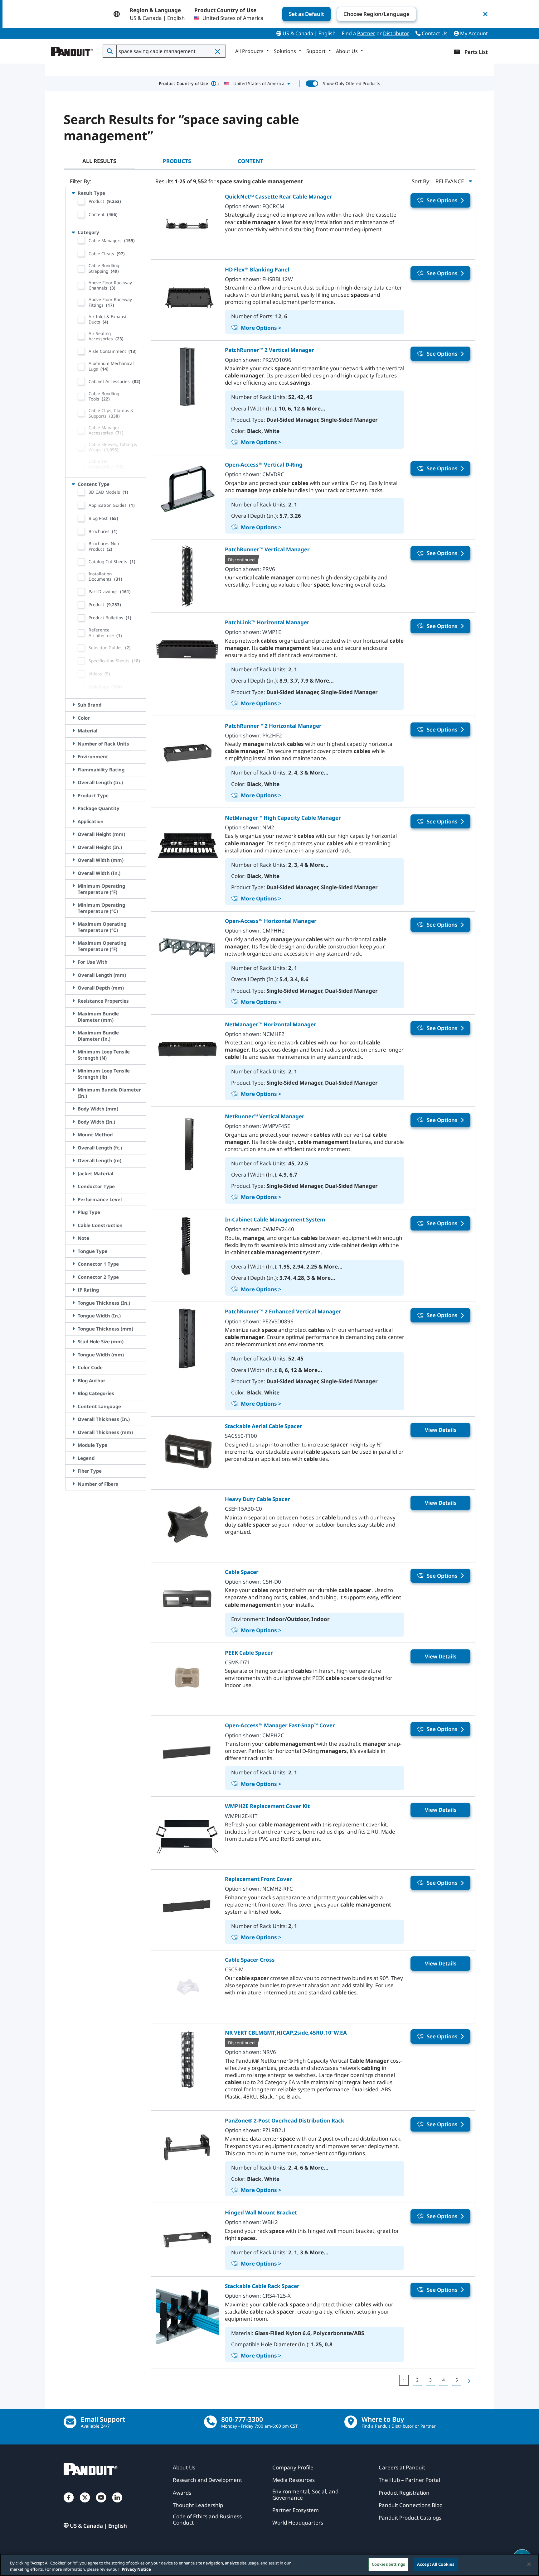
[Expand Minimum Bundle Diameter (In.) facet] (73, 1090)
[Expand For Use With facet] (73, 962)
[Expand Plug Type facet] (73, 1212)
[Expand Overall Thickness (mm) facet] (73, 1432)
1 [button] (404, 2380)
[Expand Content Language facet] (73, 1406)
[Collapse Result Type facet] (73, 193)
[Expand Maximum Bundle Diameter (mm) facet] (73, 1014)
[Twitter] (85, 2504)
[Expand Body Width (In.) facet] (73, 1122)
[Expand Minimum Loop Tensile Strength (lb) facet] (73, 1071)
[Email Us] (70, 2422)
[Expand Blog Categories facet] (73, 1393)
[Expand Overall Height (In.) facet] (73, 847)
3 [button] (430, 2380)
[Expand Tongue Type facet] (73, 1251)
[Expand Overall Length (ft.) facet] (73, 1148)
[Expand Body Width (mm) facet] (73, 1109)
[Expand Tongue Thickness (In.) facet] (73, 1303)
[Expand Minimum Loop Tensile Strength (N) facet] (73, 1052)
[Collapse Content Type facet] (73, 484)
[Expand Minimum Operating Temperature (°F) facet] (73, 886)
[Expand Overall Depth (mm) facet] (73, 988)
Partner (366, 33)
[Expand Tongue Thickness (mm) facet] (73, 1329)
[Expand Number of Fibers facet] (73, 1484)
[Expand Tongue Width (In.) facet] (73, 1316)
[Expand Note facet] (73, 1238)
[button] (218, 51)
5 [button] (457, 2380)
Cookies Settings (388, 2564)
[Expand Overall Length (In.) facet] (73, 782)
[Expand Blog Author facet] (73, 1380)
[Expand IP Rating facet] (73, 1290)
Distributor (396, 33)
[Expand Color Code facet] (73, 1367)
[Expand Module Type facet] (73, 1445)
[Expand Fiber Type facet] (73, 1471)
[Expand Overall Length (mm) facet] (73, 975)
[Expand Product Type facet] (73, 795)
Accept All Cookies (436, 2564)
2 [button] (417, 2380)
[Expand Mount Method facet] (73, 1134)
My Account (473, 33)
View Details (441, 1430)
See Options (442, 200)
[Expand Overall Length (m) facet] (73, 1160)
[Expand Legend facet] (73, 1458)
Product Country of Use (189, 83)
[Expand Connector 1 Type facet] (73, 1264)
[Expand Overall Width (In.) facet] (73, 873)
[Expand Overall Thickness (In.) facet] (73, 1419)
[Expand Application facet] (73, 821)
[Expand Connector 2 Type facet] (73, 1277)
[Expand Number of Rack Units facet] (73, 744)
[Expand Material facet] (73, 731)
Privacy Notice (136, 2569)
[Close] (529, 2564)
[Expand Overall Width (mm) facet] (73, 860)
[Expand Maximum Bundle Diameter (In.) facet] (73, 1033)
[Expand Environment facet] (73, 756)
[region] (269, 2565)
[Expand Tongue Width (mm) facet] (73, 1355)
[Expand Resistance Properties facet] (73, 1001)
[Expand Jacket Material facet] (73, 1173)
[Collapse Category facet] (73, 232)
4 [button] (444, 2380)
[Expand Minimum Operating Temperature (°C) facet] (73, 905)
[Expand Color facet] (73, 718)
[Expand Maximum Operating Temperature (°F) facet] (73, 943)
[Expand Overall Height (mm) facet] (73, 834)
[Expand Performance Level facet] (73, 1199)
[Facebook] (69, 2504)
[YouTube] (101, 2504)
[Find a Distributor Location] (351, 2422)
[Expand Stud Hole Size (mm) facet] (73, 1341)
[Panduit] (72, 50)
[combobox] (170, 51)
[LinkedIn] (117, 2504)
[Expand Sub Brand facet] (73, 705)
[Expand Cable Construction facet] (73, 1225)
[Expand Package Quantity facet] (73, 808)
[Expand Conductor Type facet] (73, 1186)
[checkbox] (81, 201)
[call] (210, 2422)
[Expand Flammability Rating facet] (73, 770)
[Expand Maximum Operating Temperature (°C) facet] (73, 924)
